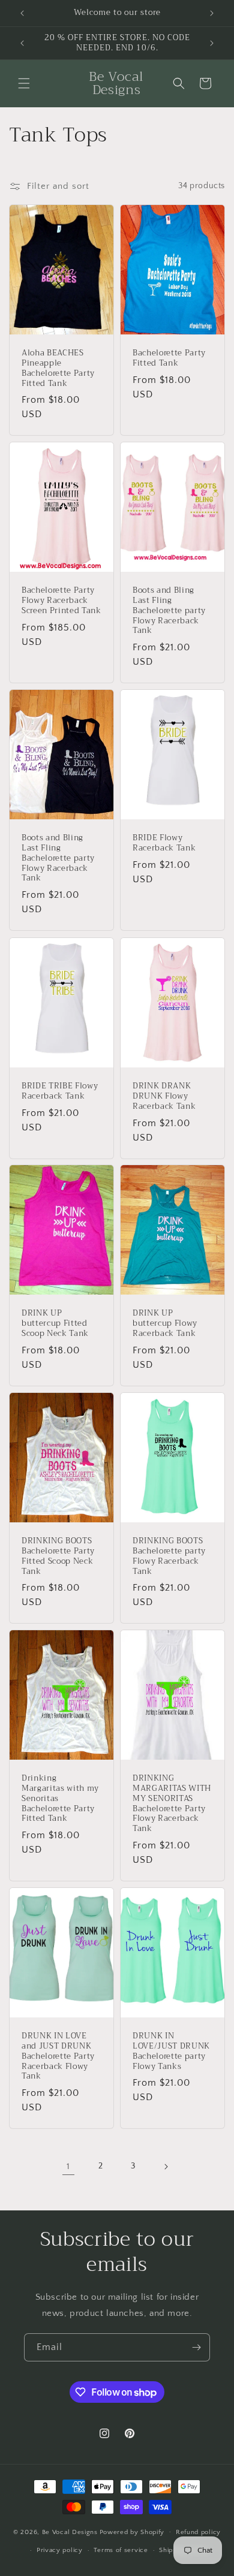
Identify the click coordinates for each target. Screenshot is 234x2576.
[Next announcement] (212, 13)
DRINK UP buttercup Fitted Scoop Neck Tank (55, 1324)
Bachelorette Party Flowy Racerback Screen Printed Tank (61, 601)
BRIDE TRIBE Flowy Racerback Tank (60, 1091)
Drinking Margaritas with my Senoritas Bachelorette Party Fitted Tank (60, 1799)
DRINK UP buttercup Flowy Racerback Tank (165, 1324)
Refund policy (198, 2532)
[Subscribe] (196, 2347)
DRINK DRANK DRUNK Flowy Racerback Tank (164, 1096)
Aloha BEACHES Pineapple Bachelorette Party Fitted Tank (58, 368)
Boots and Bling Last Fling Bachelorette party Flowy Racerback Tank (169, 611)
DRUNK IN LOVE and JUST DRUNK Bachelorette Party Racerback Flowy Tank (58, 2057)
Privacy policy (60, 2550)
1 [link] (68, 2166)
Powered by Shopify (132, 2532)
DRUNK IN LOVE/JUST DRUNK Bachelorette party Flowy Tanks (171, 2052)
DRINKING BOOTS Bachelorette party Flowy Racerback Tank (169, 1556)
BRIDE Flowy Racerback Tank (164, 844)
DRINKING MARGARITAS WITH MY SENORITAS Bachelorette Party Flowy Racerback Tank (172, 1804)
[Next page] (166, 2167)
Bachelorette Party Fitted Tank (169, 358)
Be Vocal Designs (70, 2532)
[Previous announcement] (22, 13)
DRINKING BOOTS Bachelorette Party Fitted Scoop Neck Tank (58, 1556)
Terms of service (121, 2550)
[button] (24, 83)
